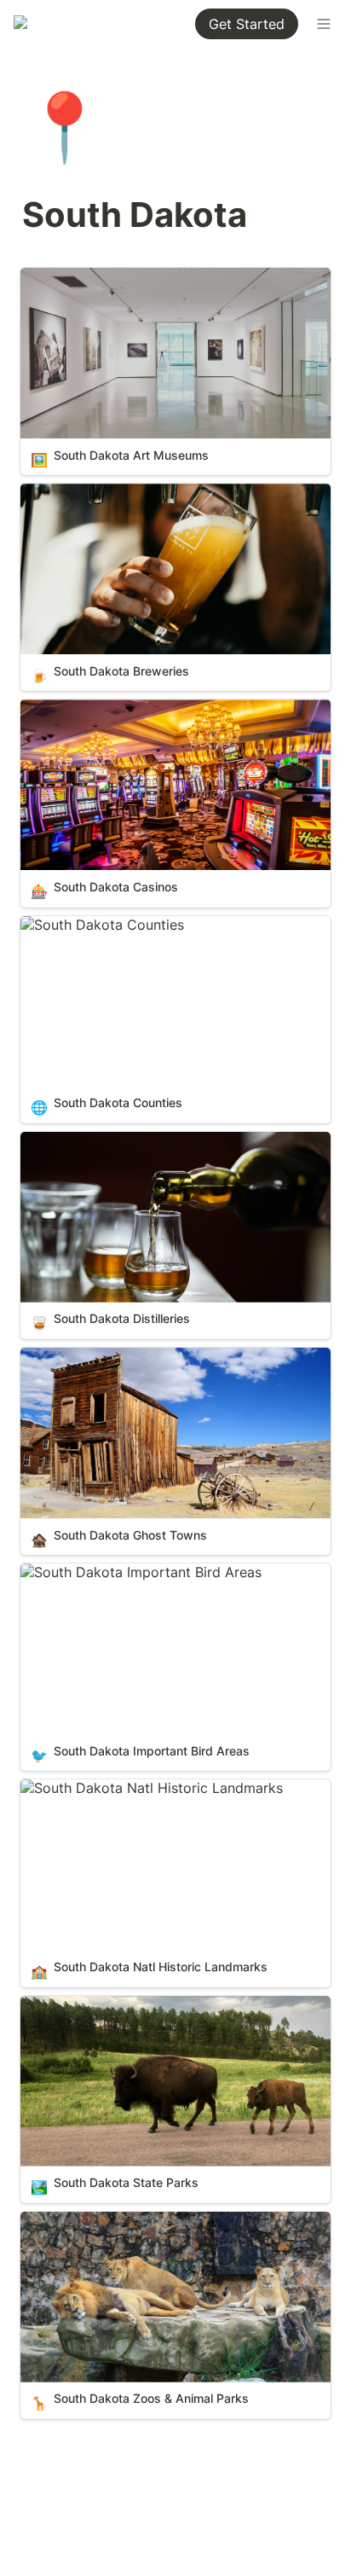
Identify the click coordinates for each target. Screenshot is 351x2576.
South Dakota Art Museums (109, 276)
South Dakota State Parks (104, 2005)
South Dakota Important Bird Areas (134, 1572)
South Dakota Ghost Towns (109, 1356)
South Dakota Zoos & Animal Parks (133, 2220)
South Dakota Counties (95, 925)
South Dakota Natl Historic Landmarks (145, 1788)
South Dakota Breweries (98, 492)
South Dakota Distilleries (100, 1140)
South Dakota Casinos (92, 708)
